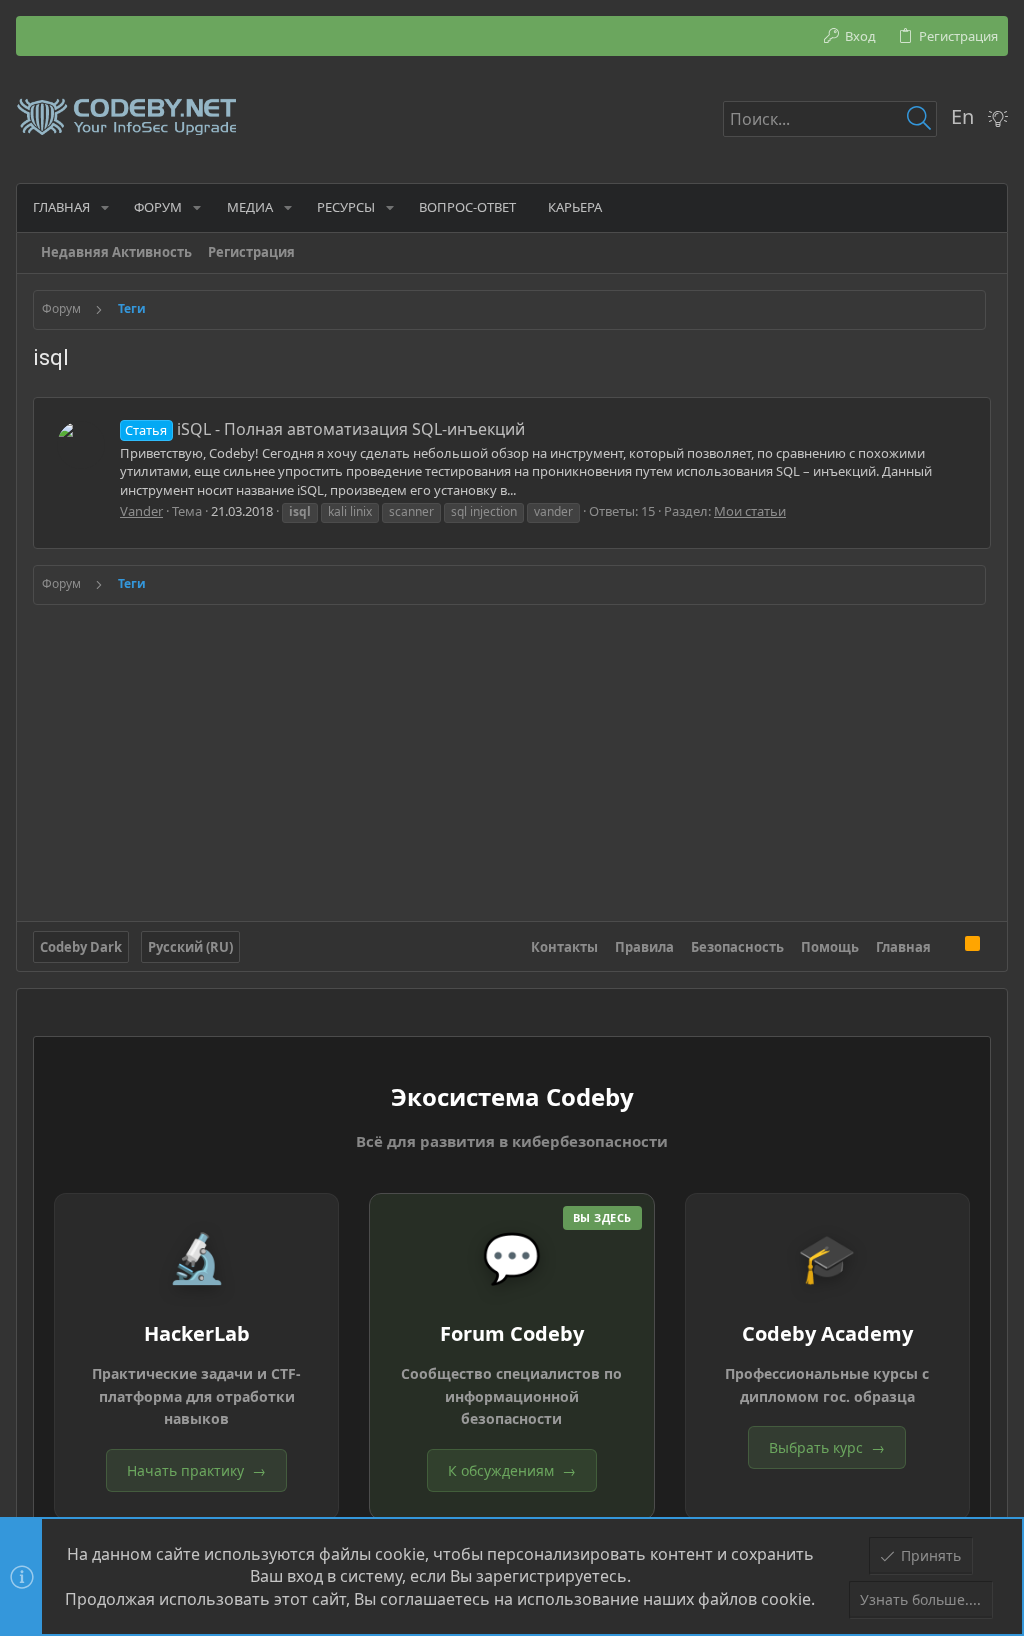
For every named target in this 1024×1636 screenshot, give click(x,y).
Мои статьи (750, 511)
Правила (644, 947)
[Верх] (948, 947)
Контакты (564, 947)
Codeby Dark (81, 947)
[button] (105, 207)
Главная (903, 947)
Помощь (830, 947)
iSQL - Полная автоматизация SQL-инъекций (324, 429)
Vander (141, 511)
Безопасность (737, 947)
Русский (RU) (190, 947)
